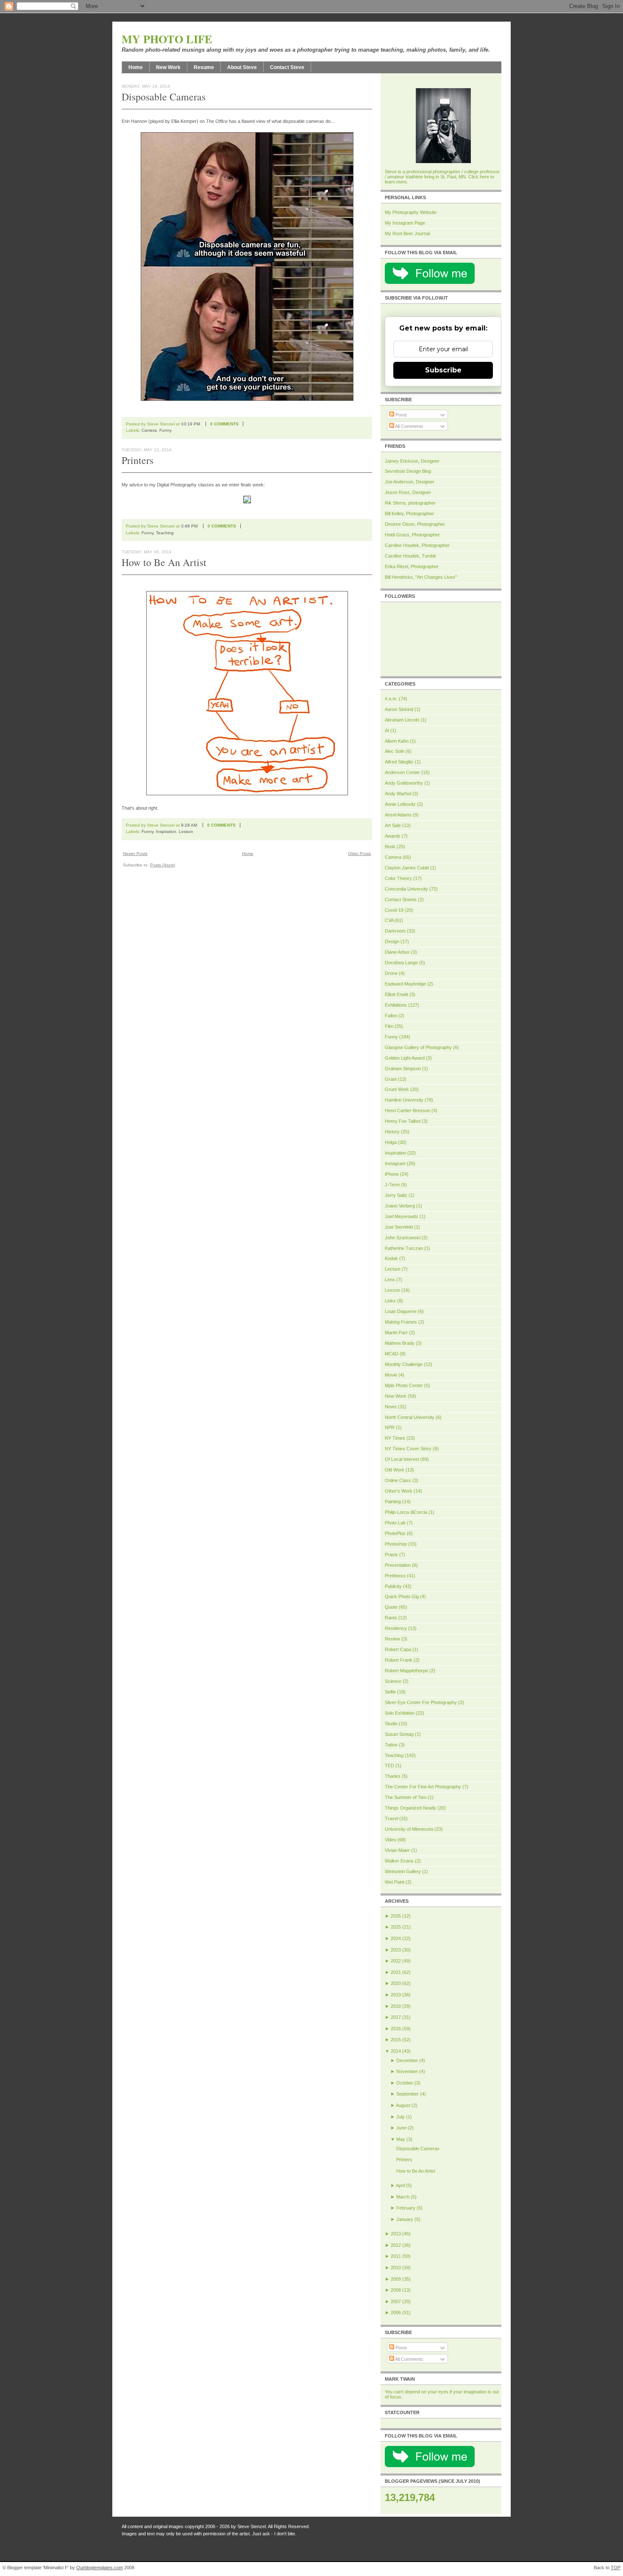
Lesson (186, 831)
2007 (396, 2301)
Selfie (390, 1692)
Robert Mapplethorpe (406, 1671)
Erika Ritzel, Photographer (412, 566)
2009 (396, 2279)
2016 (396, 2029)
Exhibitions (396, 1005)
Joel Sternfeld (399, 1227)
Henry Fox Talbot (403, 1121)
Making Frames (401, 1322)
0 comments (224, 424)
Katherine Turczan (404, 1248)
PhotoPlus (395, 1533)
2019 (396, 1995)
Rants (391, 1618)
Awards (393, 836)
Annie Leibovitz (400, 804)
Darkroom (395, 931)
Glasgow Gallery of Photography (418, 1047)
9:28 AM (189, 825)
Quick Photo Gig (402, 1596)
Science (393, 1681)
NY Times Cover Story (408, 1449)
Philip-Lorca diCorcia (406, 1512)
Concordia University (406, 889)
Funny (165, 430)
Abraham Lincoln (402, 720)
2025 (396, 1927)
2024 (396, 1938)
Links (390, 1301)
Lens (390, 1280)
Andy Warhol (398, 794)
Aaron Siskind (399, 709)
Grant (391, 1079)
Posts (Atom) (163, 865)
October (405, 2083)
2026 (396, 1916)
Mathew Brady (400, 1343)
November (407, 2071)
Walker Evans (399, 1861)
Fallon (391, 1016)
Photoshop (396, 1544)
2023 (396, 1950)
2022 (396, 1961)
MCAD (392, 1354)
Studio (391, 1724)
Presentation (398, 1565)
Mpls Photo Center (404, 1385)
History (392, 1132)
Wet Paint (395, 1882)
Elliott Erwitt (396, 994)
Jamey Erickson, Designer (412, 461)
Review (392, 1639)
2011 (396, 2256)
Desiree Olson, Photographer (415, 524)
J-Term (392, 1185)
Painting (393, 1502)
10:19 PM (191, 424)
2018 (396, 2006)
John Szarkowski (403, 1238)
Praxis (391, 1554)
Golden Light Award (405, 1058)
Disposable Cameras (164, 97)
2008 (396, 2290)
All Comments (409, 426)
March (403, 2197)
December (407, 2060)
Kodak (391, 1258)
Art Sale (393, 825)
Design (392, 941)
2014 (396, 2051)
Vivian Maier (397, 1850)
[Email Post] (249, 424)
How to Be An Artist (164, 562)
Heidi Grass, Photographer (412, 535)
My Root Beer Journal (407, 233)
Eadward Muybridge (405, 984)
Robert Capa (398, 1649)
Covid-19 (394, 910)
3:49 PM (189, 526)
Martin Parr (396, 1332)
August (403, 2105)
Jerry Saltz (396, 1195)
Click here (479, 177)
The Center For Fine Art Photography (423, 1787)
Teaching (165, 533)
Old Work (395, 1470)
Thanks (393, 1776)
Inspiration (166, 831)
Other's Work (399, 1491)
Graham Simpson (403, 1069)
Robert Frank (399, 1660)
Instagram (395, 1163)
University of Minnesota (409, 1829)
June (401, 2128)
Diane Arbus (397, 952)
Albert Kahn (397, 741)
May (401, 2139)
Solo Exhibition (400, 1713)
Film (389, 1026)
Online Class (398, 1480)
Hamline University (404, 1100)
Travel (391, 1818)
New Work (168, 67)
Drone (391, 973)
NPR (390, 1427)
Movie (391, 1375)
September (407, 2094)
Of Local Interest (402, 1459)
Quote (391, 1607)
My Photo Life (167, 39)
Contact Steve (287, 67)
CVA (389, 920)
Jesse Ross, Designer (408, 492)
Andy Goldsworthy (404, 783)
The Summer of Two (406, 1797)
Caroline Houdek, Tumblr (410, 556)
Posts (401, 415)
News (391, 1407)
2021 (396, 1972)
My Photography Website (411, 212)
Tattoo (391, 1745)
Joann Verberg (400, 1206)
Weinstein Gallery (403, 1871)
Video (391, 1840)
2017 (396, 2017)
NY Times (395, 1438)
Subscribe (443, 370)
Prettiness (395, 1576)
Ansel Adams (398, 815)
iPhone (392, 1174)
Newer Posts (135, 854)
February (406, 2208)
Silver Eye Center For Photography (421, 1702)
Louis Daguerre (401, 1311)
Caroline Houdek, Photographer (417, 545)
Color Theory (398, 878)
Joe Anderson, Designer (410, 482)
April (400, 2185)
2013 (396, 2234)
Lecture (393, 1269)
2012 (396, 2245)
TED (389, 1765)
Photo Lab (395, 1523)
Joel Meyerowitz (402, 1216)
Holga (391, 1142)
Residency (396, 1628)
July (400, 2117)
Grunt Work (397, 1089)
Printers (138, 460)
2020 (396, 1983)
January (405, 2219)
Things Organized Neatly (410, 1808)
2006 (396, 2312)
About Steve (242, 67)
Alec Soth (395, 751)
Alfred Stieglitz (399, 762)
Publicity (393, 1586)
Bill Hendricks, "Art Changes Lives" (421, 577)
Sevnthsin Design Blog (408, 471)
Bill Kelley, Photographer (409, 514)
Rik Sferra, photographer (410, 503)
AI (387, 730)
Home (136, 67)
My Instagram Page (405, 223)
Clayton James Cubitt (407, 868)
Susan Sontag (399, 1734)
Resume (204, 67)
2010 (396, 2268)
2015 (396, 2040)
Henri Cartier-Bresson (407, 1110)
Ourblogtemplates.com (100, 2568)
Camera (149, 430)
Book (390, 847)
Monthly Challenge (404, 1364)
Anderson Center (402, 772)
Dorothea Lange (401, 963)
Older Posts (359, 854)
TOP (616, 2568)
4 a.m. (391, 699)
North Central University (410, 1417)
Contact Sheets (401, 899)
